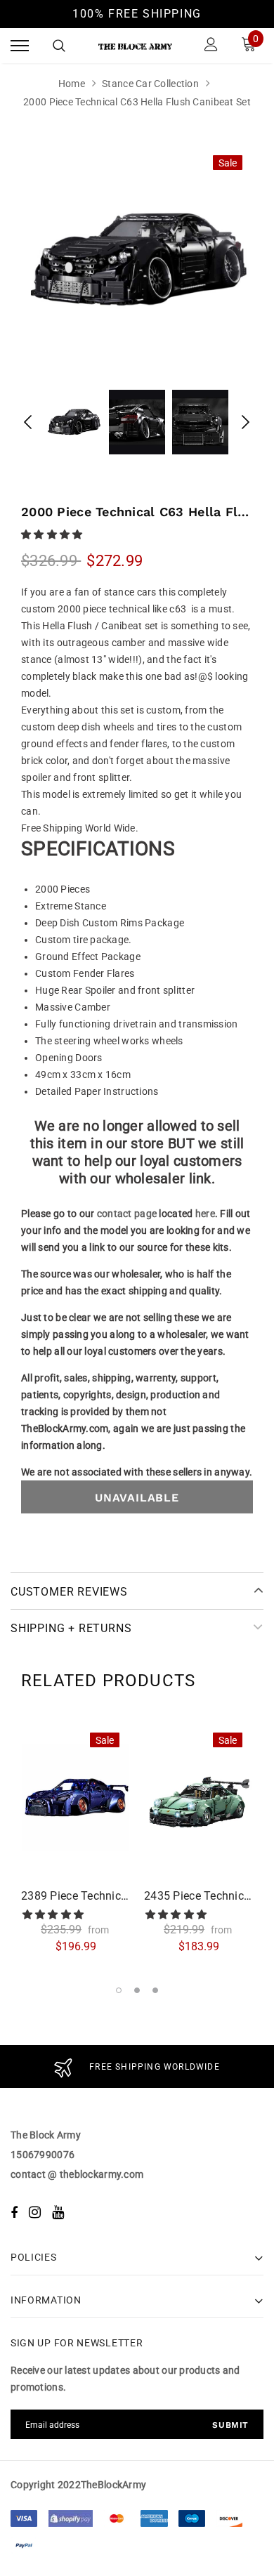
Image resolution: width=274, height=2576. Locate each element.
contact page (127, 1214)
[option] (137, 260)
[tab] (108, 1681)
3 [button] (155, 1990)
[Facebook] (14, 2212)
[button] (53, 534)
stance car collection (150, 84)
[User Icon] (211, 46)
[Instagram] (35, 2212)
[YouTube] (58, 2212)
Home (72, 84)
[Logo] (135, 46)
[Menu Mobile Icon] (20, 46)
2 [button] (137, 1990)
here (205, 1214)
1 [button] (119, 1990)
